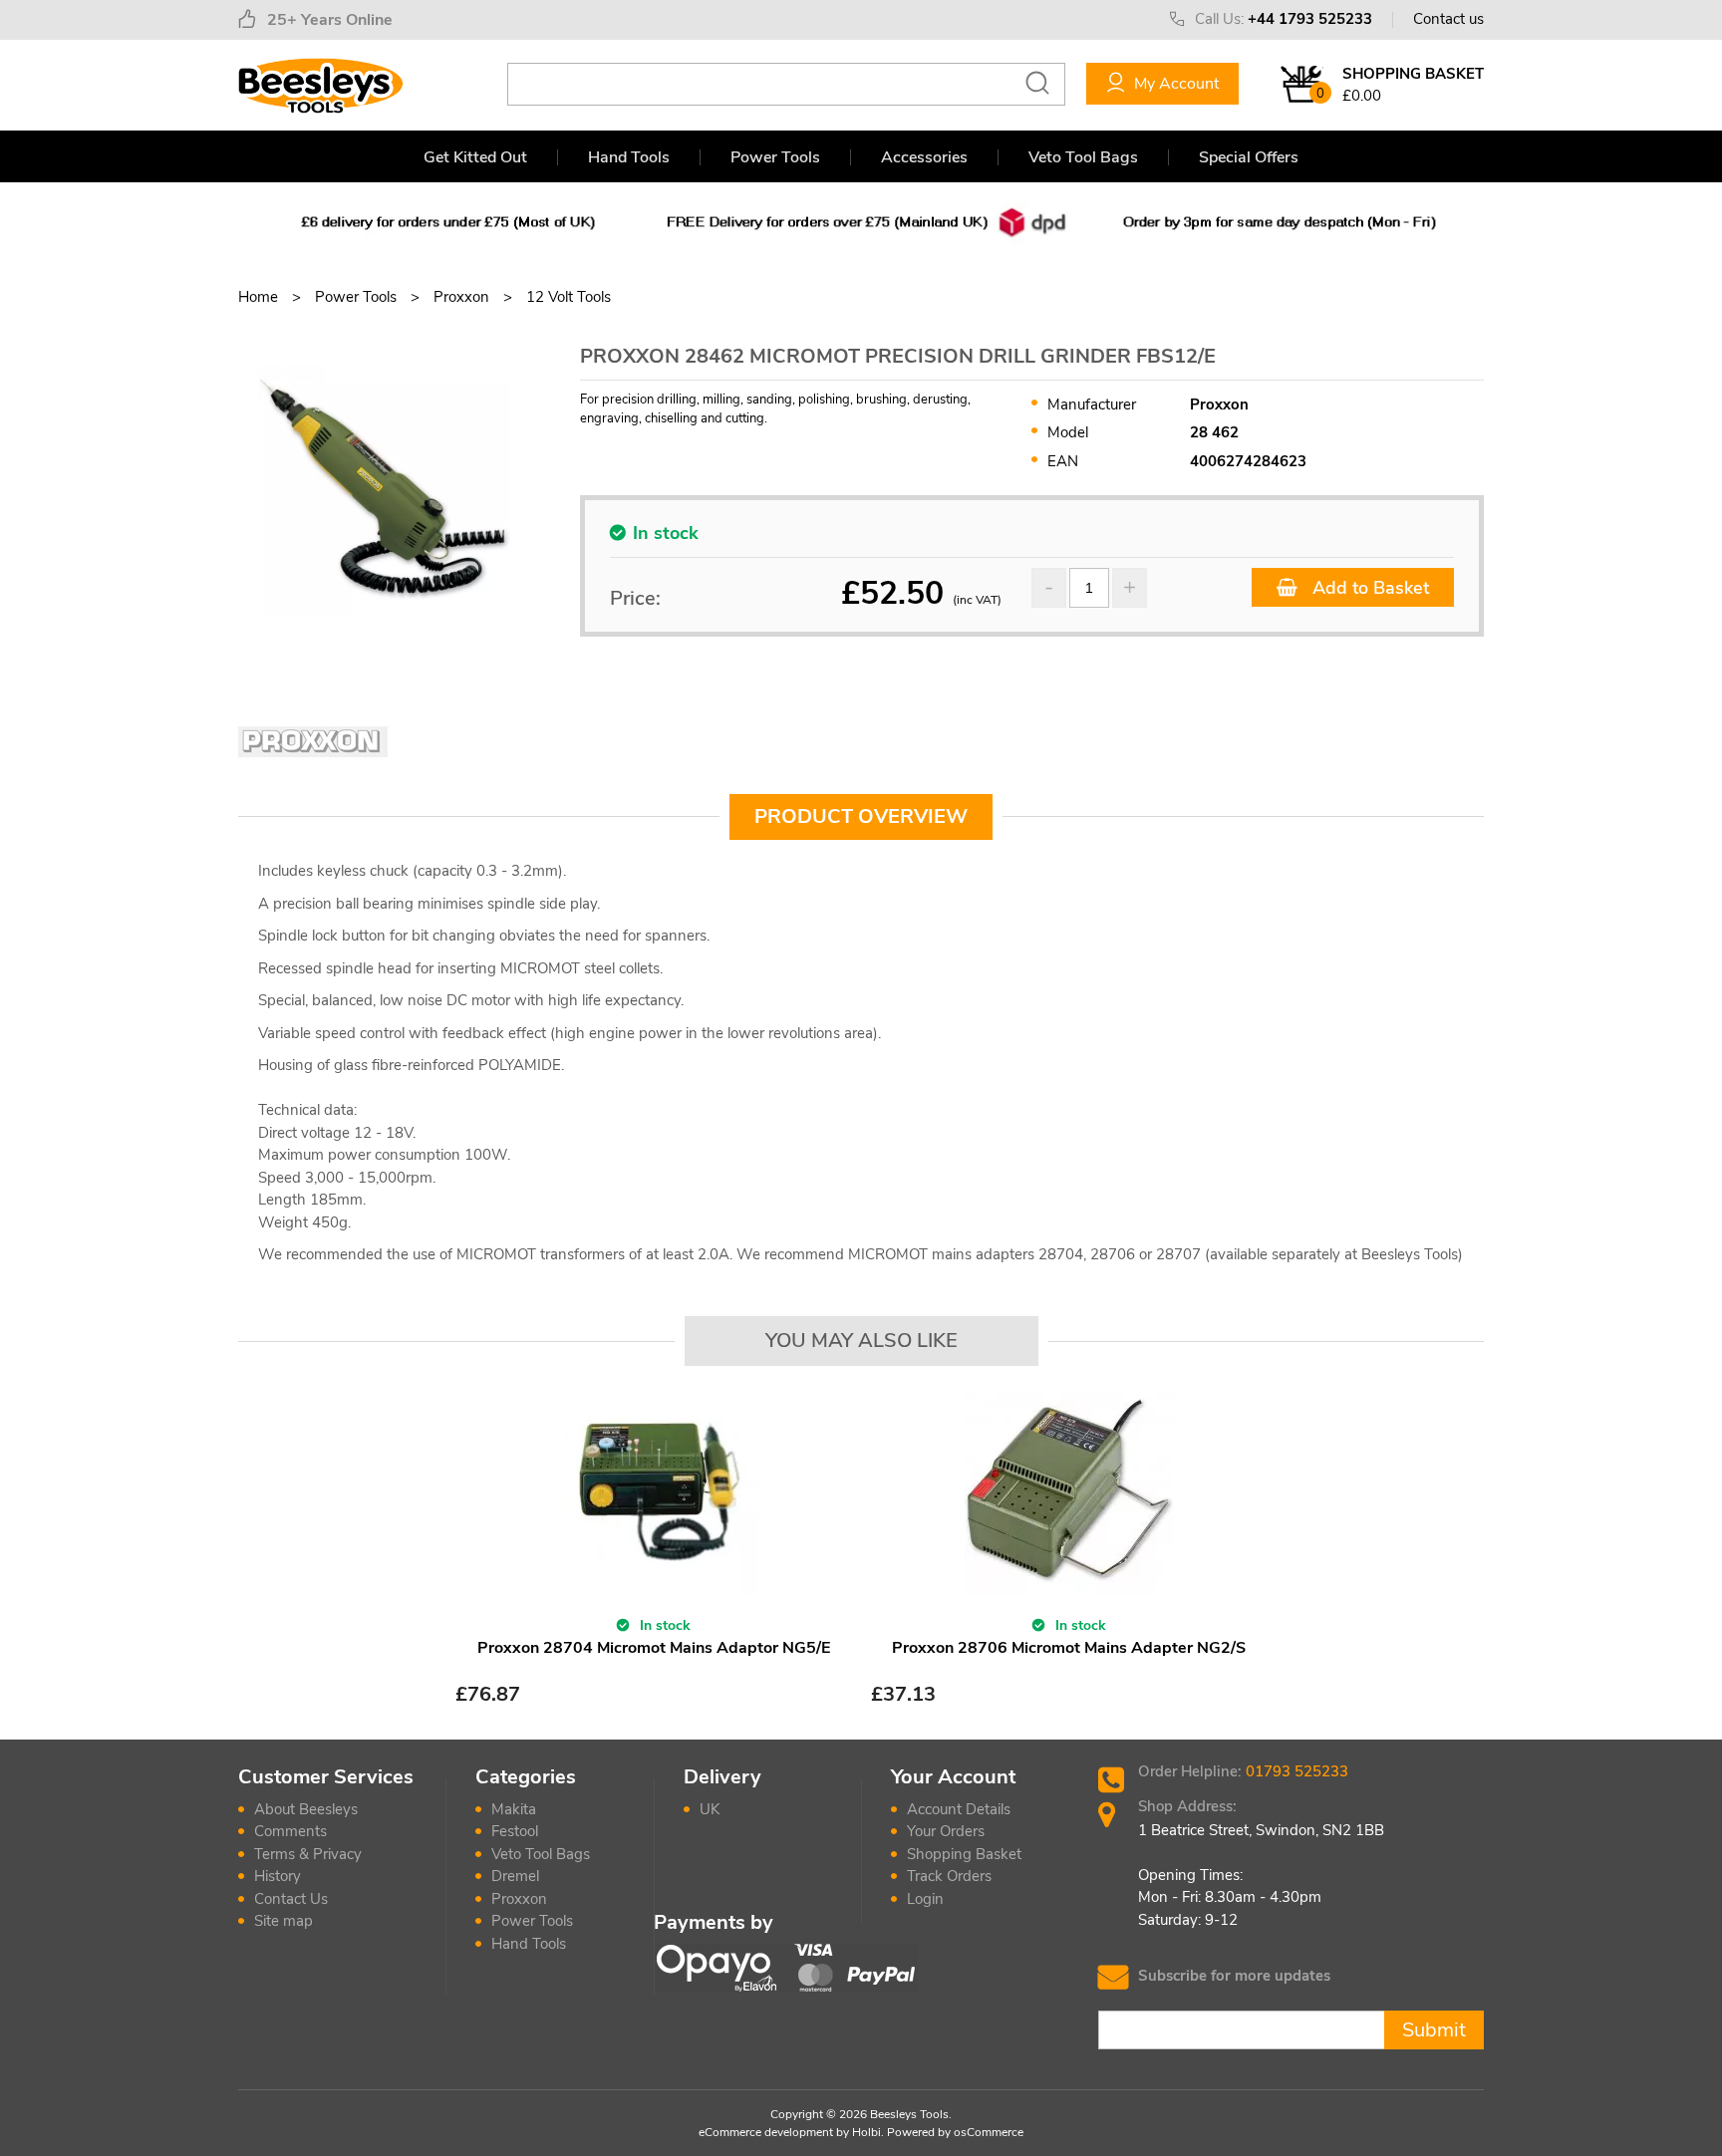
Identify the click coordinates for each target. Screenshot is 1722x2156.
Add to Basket (1368, 588)
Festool (515, 1831)
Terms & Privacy (308, 1854)
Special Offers (1249, 157)
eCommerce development (766, 2132)
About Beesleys (306, 1809)
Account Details (959, 1809)
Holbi (866, 2132)
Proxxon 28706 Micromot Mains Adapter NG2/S (1069, 1648)
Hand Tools (629, 157)
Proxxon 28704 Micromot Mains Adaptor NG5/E (654, 1648)
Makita (514, 1809)
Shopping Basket (964, 1854)
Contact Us (291, 1899)
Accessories (924, 157)
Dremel (515, 1876)
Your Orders (946, 1831)
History (278, 1876)
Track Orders (949, 1876)
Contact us (1448, 19)
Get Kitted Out (475, 157)
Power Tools (775, 157)
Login (925, 1899)
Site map (284, 1921)
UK (710, 1809)
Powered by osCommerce (955, 2132)
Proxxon (519, 1899)
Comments (290, 1831)
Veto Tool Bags (1083, 157)
